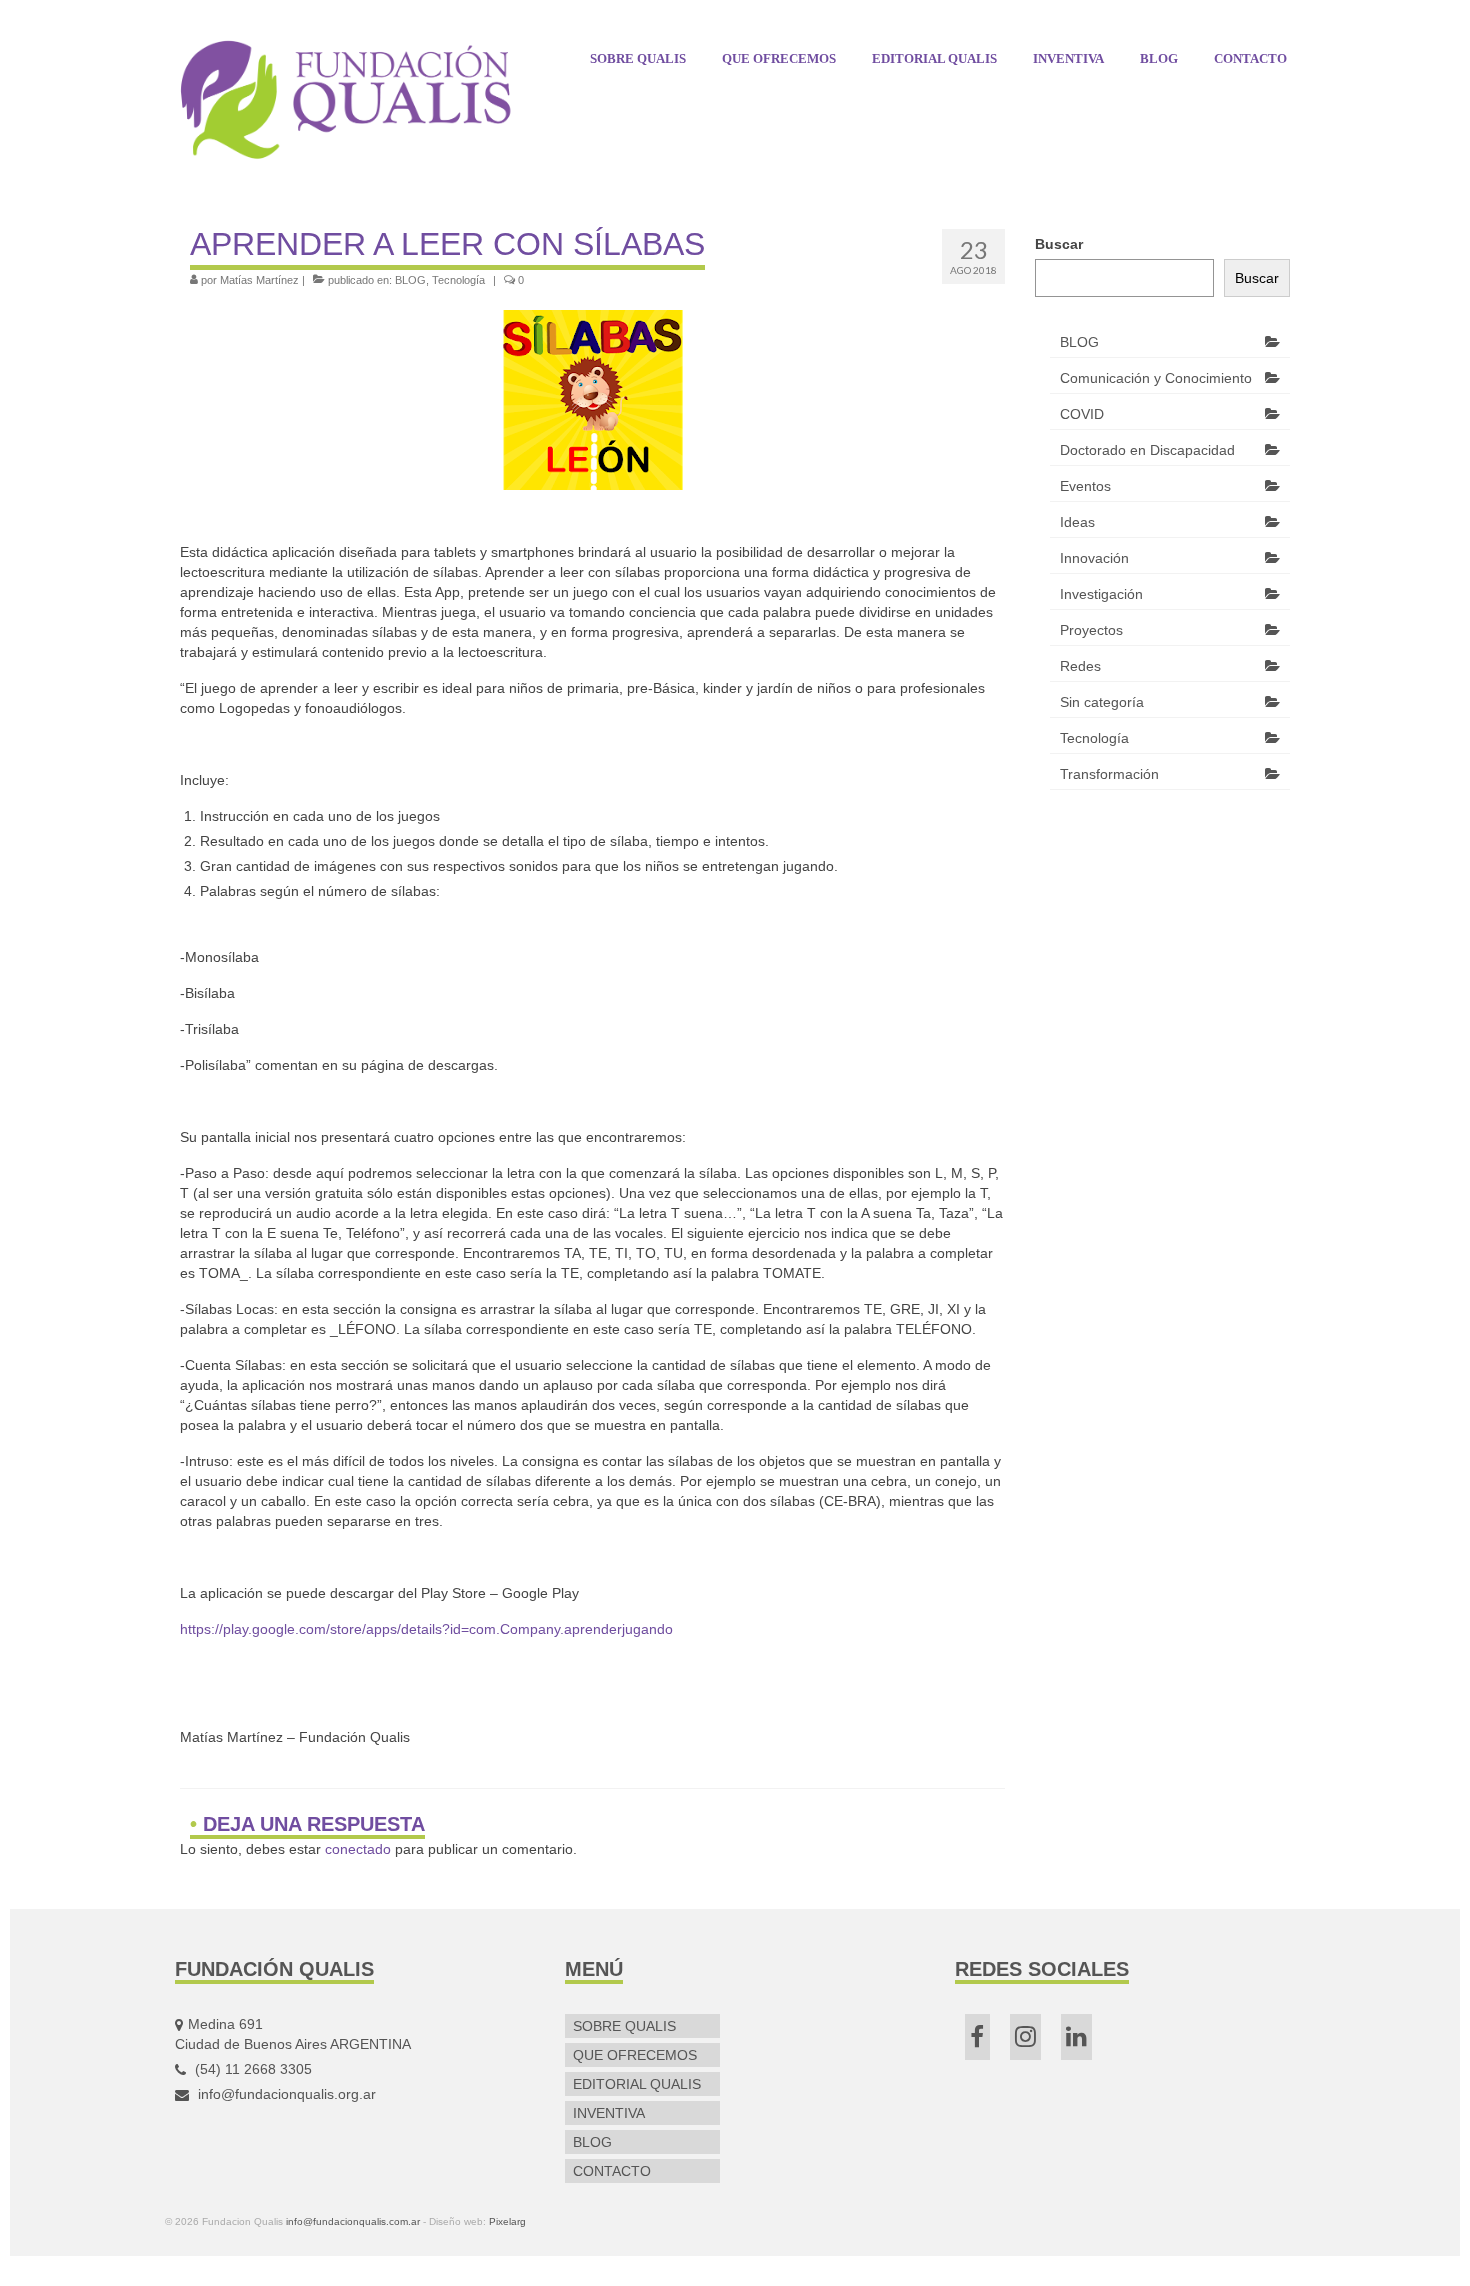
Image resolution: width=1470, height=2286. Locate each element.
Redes (1080, 666)
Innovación (1094, 558)
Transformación (1109, 774)
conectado (358, 1849)
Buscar (1059, 244)
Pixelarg (507, 2221)
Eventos (1085, 486)
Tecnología (458, 280)
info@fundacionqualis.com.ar (353, 2221)
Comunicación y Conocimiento (1156, 378)
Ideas (1077, 522)
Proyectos (1091, 630)
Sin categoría (1102, 702)
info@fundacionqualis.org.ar (285, 2094)
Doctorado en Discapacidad (1147, 450)
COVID (1082, 414)
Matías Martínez (259, 280)
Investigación (1101, 594)
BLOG (410, 280)
